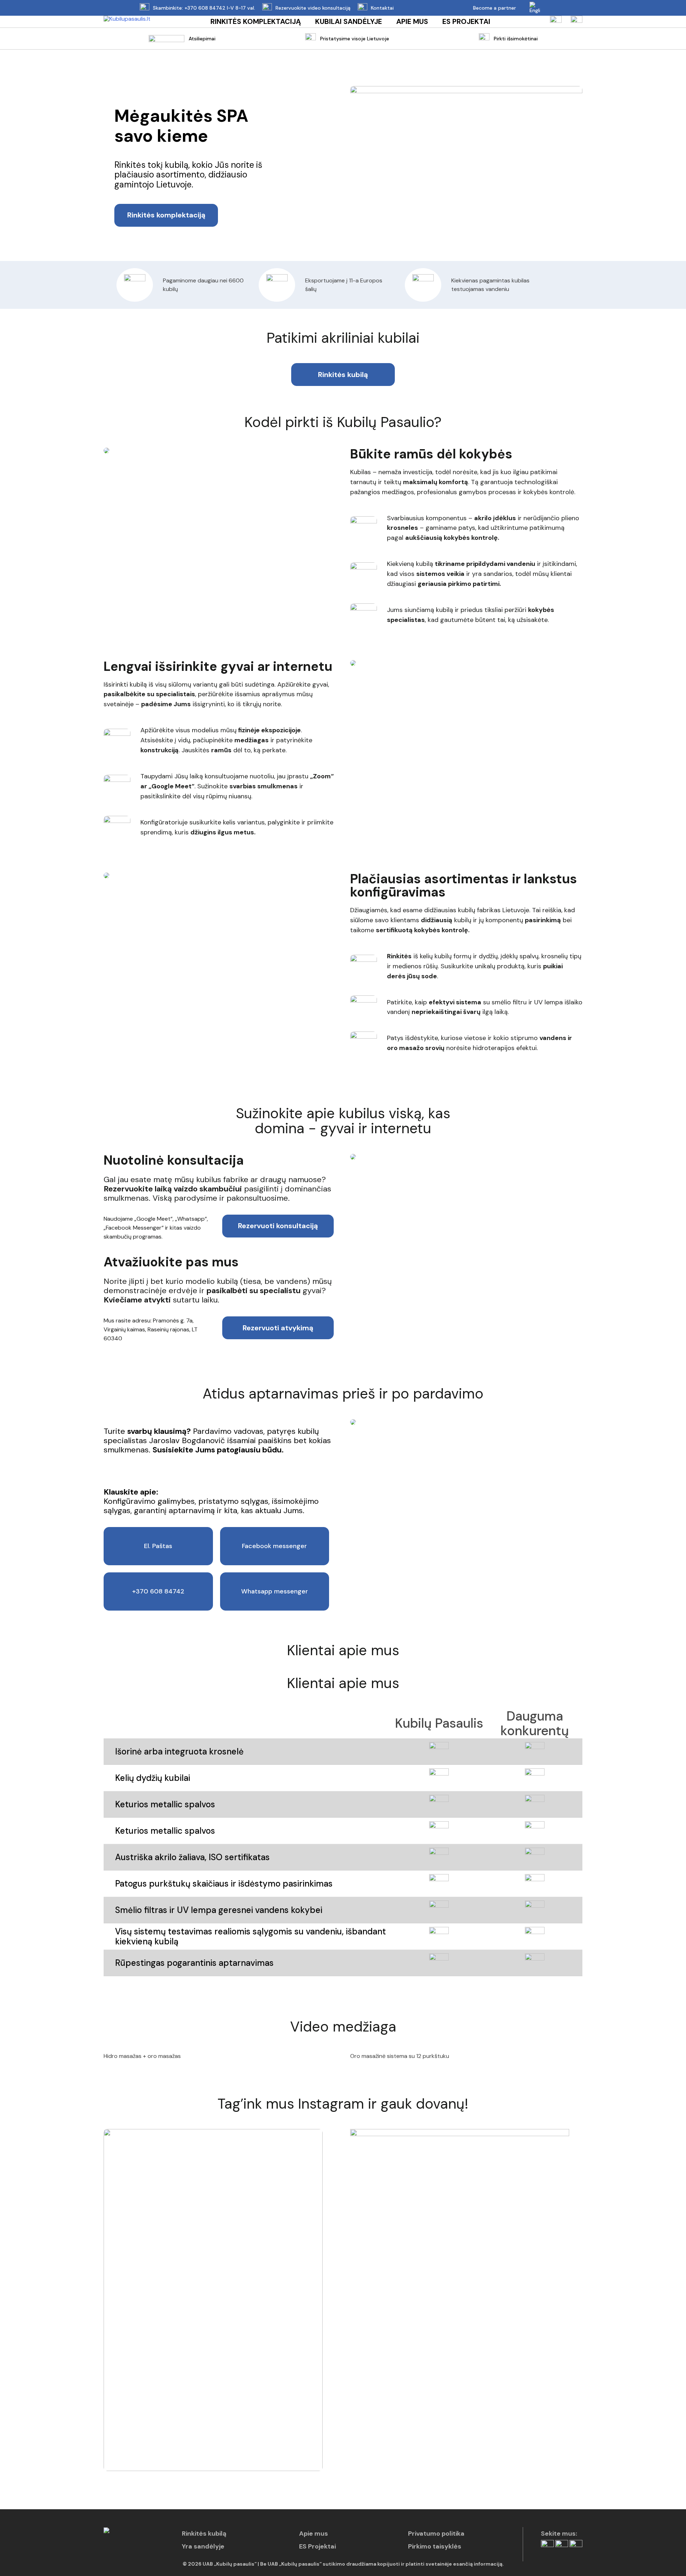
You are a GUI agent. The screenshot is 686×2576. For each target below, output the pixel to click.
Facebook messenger (274, 1546)
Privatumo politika (436, 2534)
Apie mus (412, 22)
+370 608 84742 (158, 1591)
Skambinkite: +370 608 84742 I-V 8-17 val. (204, 8)
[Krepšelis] (576, 22)
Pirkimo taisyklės (435, 2546)
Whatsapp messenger (275, 1591)
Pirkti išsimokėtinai (516, 39)
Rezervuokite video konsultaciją (313, 8)
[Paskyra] (556, 22)
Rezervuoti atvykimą (278, 1328)
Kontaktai (382, 8)
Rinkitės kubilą (343, 375)
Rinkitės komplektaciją (256, 22)
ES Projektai (466, 22)
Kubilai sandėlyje (349, 22)
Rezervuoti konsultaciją (278, 1226)
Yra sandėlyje (203, 2546)
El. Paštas (158, 1546)
